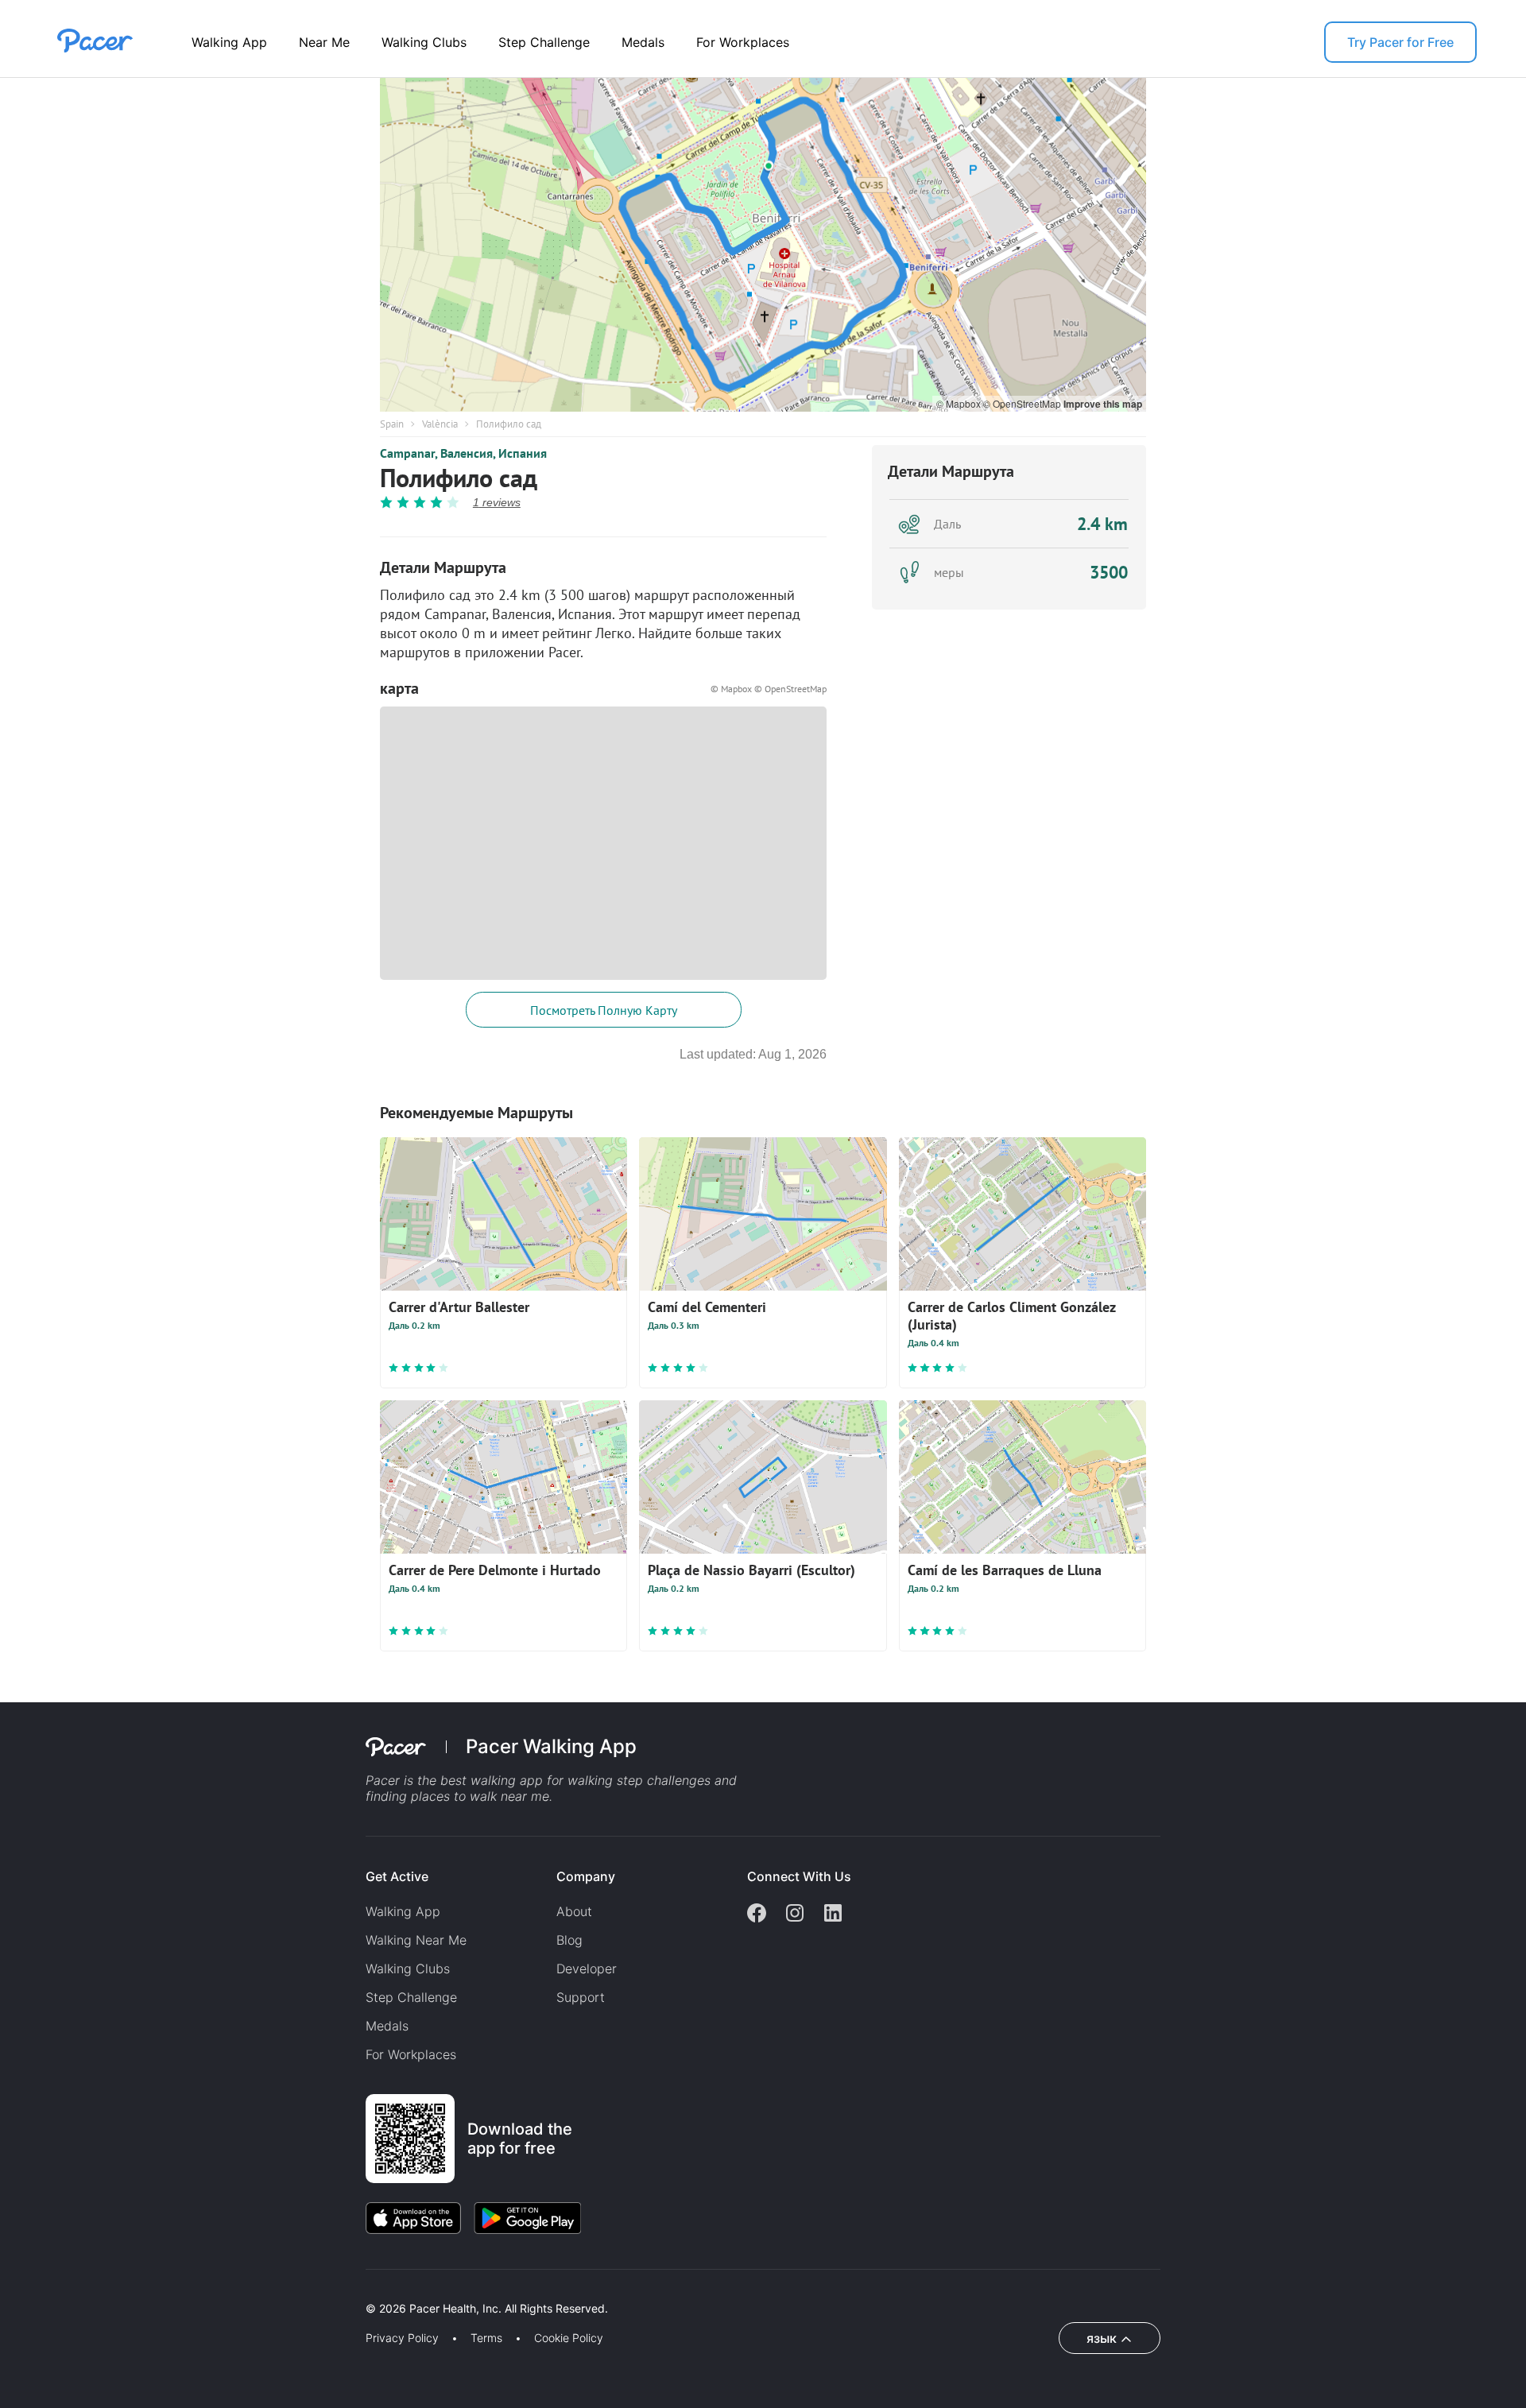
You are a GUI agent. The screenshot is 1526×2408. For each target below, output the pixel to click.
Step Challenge (544, 42)
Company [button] (586, 1876)
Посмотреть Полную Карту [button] (604, 1010)
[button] (277, 2290)
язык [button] (1102, 2338)
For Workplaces (743, 42)
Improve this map (1103, 404)
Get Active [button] (397, 1876)
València (440, 424)
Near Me (324, 42)
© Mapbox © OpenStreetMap (769, 689)
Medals (643, 42)
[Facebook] (757, 1914)
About (574, 1911)
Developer (587, 1969)
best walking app (494, 1780)
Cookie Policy (569, 2338)
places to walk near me (480, 1796)
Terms (486, 2338)
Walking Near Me (416, 1940)
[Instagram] (795, 1914)
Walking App (229, 42)
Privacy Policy (402, 2338)
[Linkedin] (833, 1914)
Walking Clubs (424, 42)
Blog (569, 1940)
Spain (392, 424)
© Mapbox (960, 403)
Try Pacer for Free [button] (1400, 42)
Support (581, 1997)
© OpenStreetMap (1023, 403)
